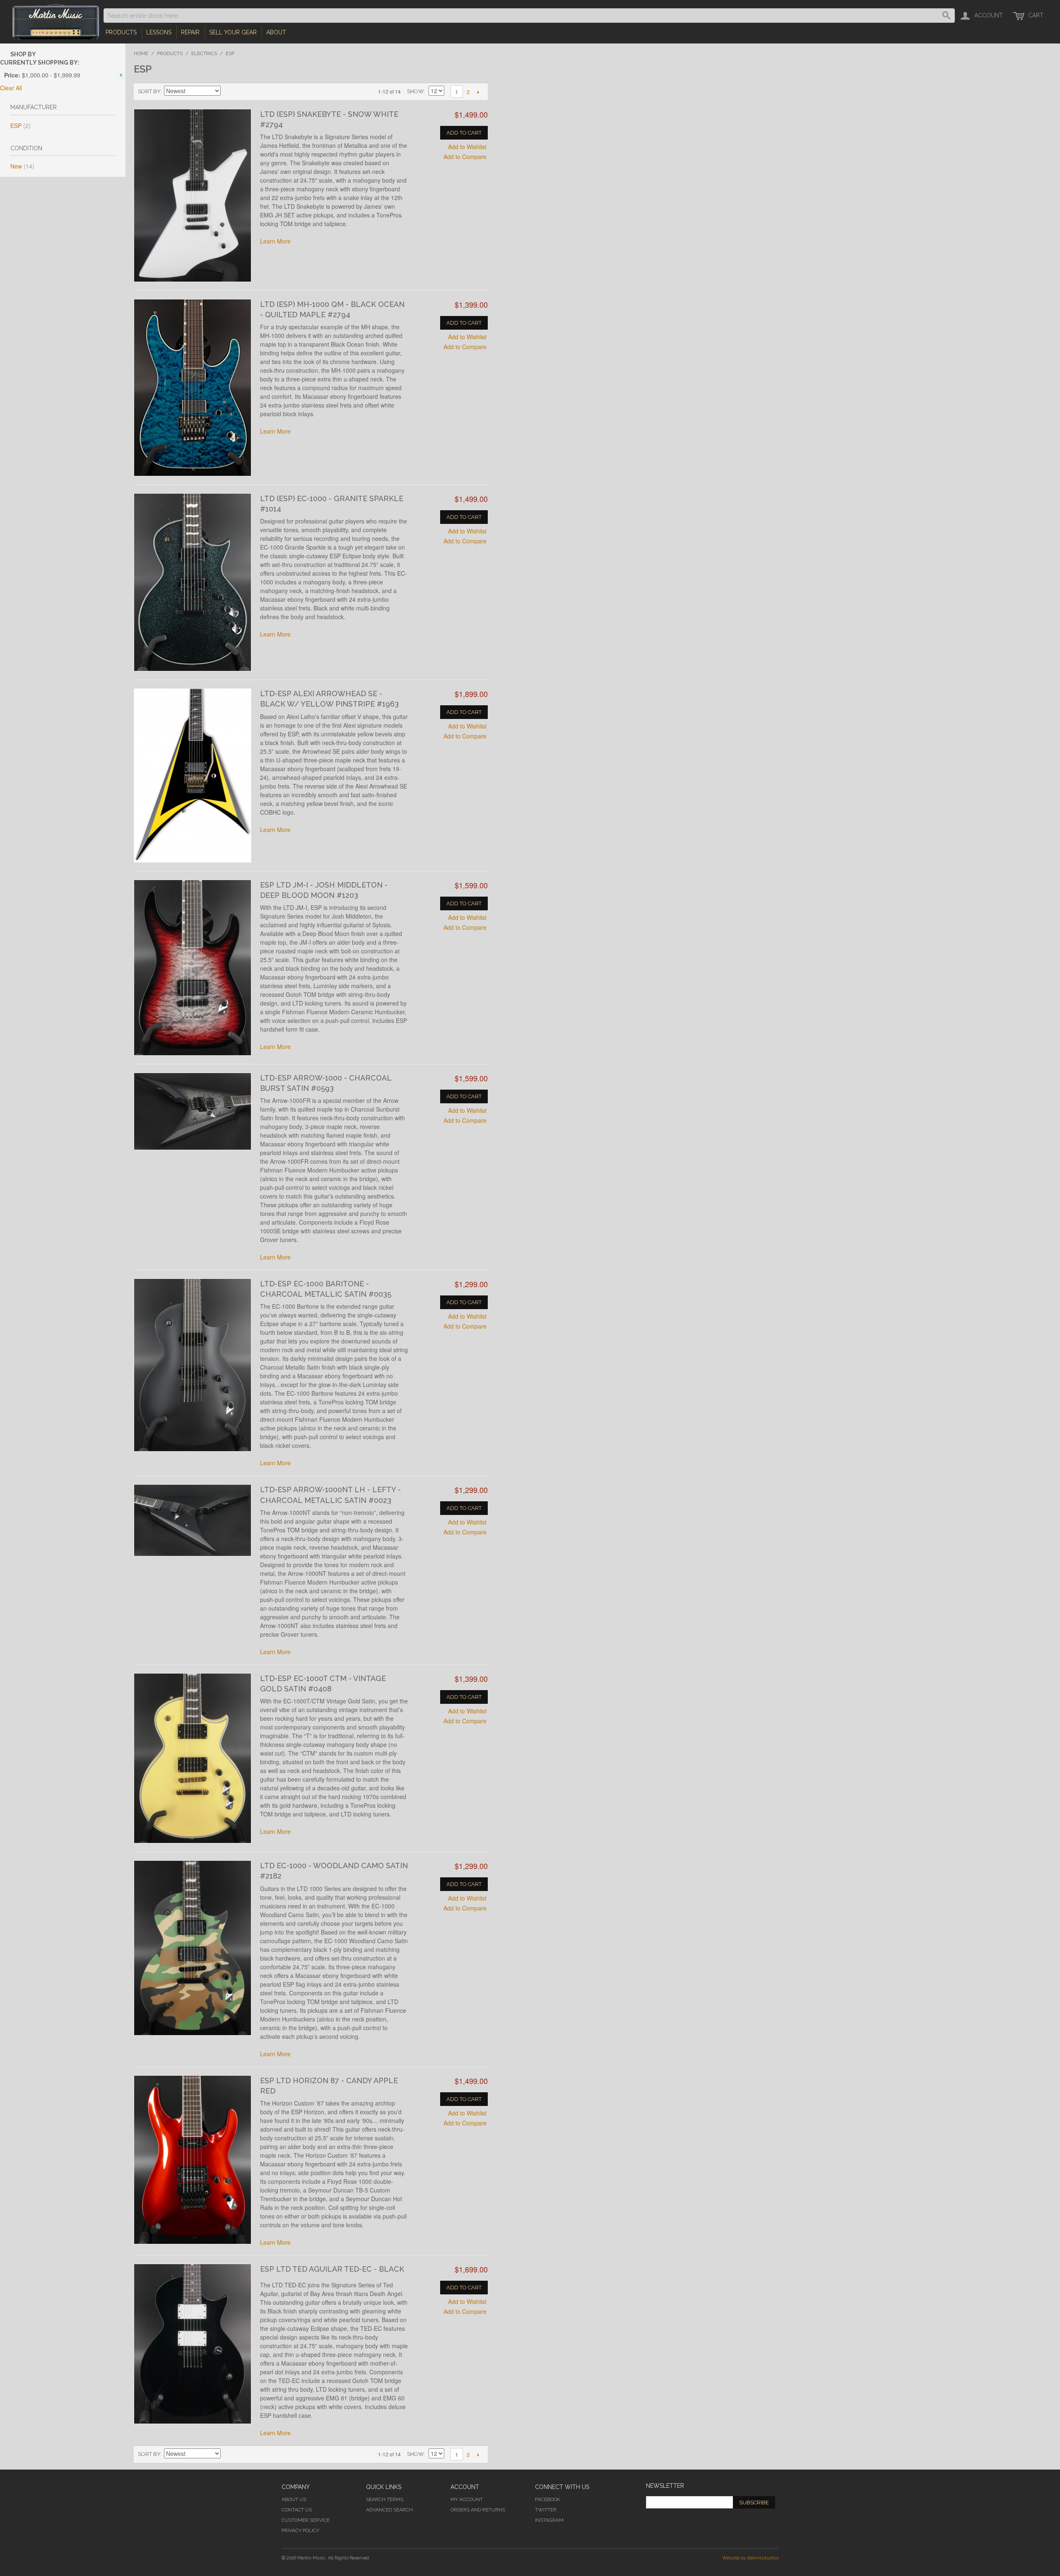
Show (416, 91)
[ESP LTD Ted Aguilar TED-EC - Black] (193, 2344)
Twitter (546, 2510)
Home (141, 53)
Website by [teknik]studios (750, 2558)
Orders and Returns (478, 2510)
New (22, 166)
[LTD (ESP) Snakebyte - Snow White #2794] (193, 195)
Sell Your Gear (233, 32)
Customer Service (306, 2520)
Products (121, 32)
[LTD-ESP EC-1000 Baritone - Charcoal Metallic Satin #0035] (193, 1365)
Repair (190, 32)
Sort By (149, 91)
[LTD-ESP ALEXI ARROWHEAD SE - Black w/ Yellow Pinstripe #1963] (193, 775)
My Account (467, 2499)
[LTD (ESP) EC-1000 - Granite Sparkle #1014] (193, 582)
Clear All (11, 88)
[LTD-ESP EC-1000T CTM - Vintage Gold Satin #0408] (193, 1758)
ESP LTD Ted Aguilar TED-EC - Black (332, 2269)
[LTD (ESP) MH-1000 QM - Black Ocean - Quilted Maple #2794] (193, 388)
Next (478, 92)
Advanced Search (389, 2510)
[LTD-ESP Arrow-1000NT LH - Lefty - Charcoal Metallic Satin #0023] (193, 1520)
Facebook (548, 2499)
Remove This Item (121, 75)
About (276, 32)
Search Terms (385, 2499)
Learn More (275, 241)
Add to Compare (465, 157)
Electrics (204, 53)
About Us (294, 2499)
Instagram (549, 2520)
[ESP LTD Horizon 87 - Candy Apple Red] (193, 2160)
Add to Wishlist (467, 147)
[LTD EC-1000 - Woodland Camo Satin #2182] (193, 1948)
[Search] (947, 16)
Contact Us (297, 2510)
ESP (20, 125)
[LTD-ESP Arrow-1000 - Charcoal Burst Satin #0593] (193, 1111)
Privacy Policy (300, 2530)
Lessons (159, 32)
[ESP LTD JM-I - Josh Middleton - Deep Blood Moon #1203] (193, 968)
